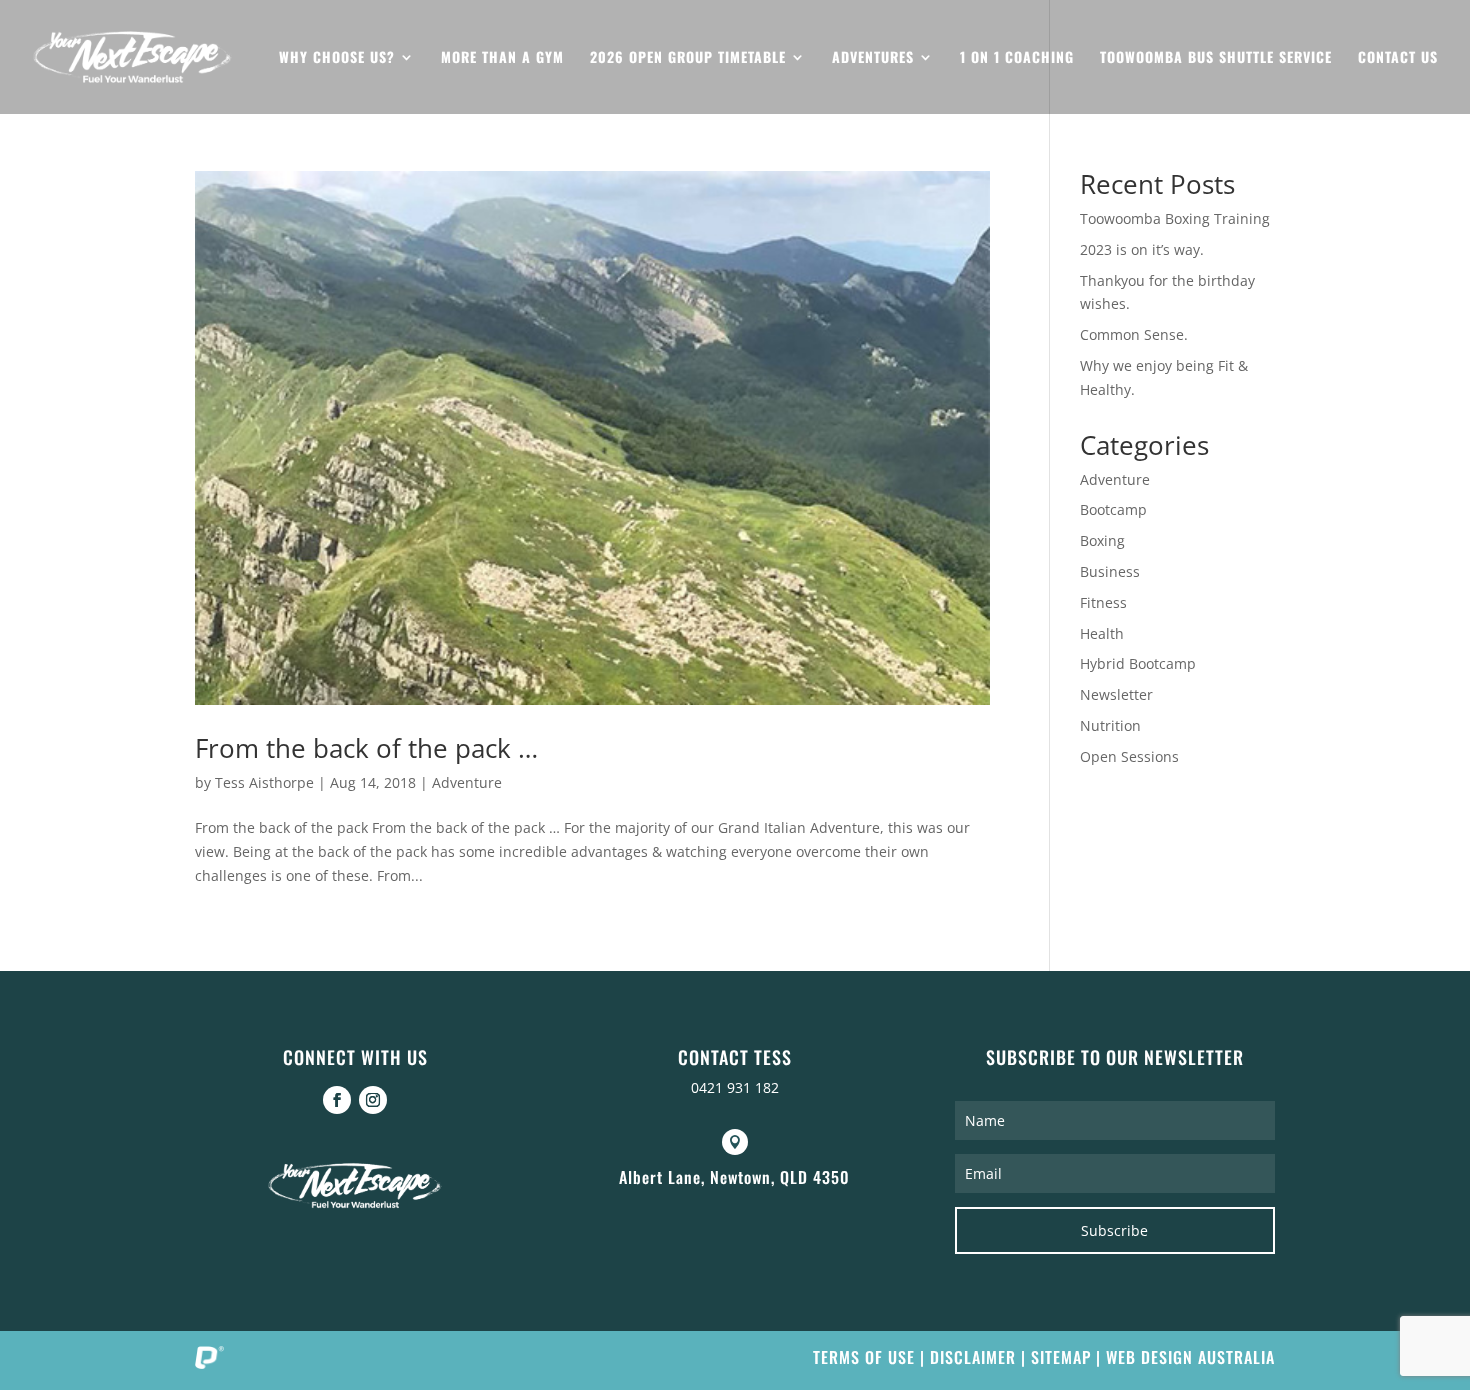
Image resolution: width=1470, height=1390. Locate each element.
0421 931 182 (735, 1087)
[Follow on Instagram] (373, 1100)
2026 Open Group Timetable (688, 58)
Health (1102, 633)
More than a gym (502, 58)
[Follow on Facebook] (337, 1100)
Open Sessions (1129, 756)
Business (1110, 571)
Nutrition (1110, 725)
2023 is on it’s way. (1142, 249)
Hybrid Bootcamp (1138, 663)
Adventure (467, 782)
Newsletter (1116, 694)
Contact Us (1398, 58)
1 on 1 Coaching (1017, 58)
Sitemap (1061, 1357)
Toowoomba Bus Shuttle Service (1216, 58)
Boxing (1102, 540)
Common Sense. (1134, 334)
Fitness (1103, 602)
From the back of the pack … (366, 748)
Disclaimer (973, 1357)
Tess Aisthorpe (264, 782)
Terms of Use (864, 1357)
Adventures (873, 58)
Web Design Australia (1190, 1357)
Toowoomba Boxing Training (1175, 218)
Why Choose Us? (337, 58)
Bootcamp (1113, 509)
